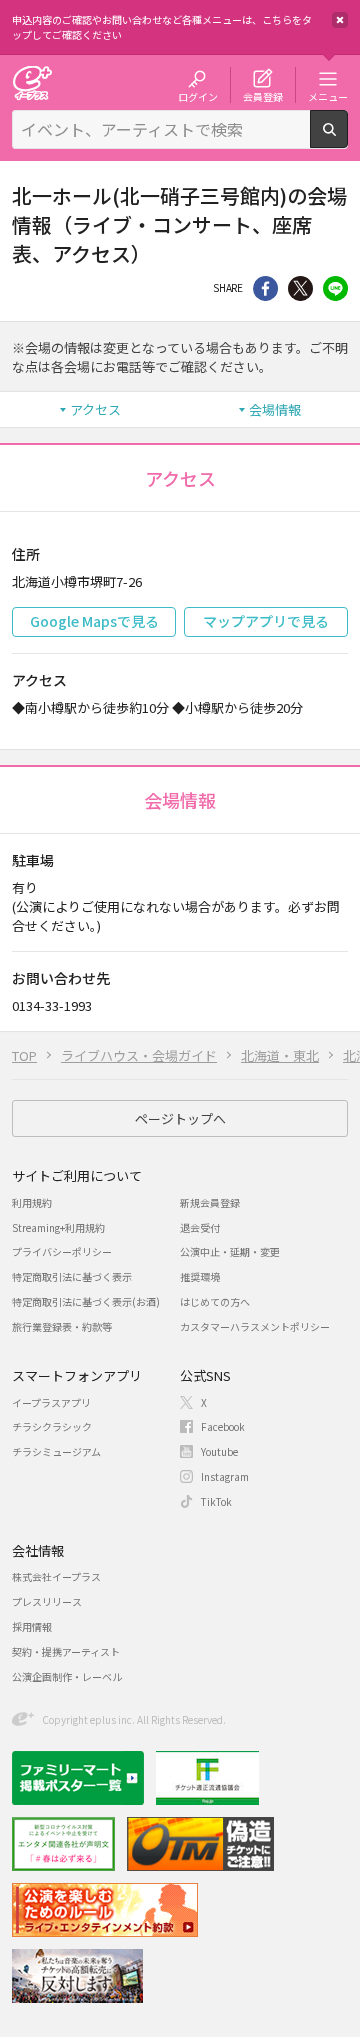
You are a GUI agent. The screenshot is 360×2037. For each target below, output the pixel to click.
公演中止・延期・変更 (230, 1251)
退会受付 (200, 1227)
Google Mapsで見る (94, 621)
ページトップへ (180, 1118)
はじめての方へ (215, 1301)
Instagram (225, 1476)
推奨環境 (200, 1276)
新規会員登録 (210, 1202)
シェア (265, 288)
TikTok (216, 1501)
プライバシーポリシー (62, 1251)
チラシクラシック (52, 1426)
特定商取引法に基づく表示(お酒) (86, 1301)
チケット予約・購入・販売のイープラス (32, 82)
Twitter (300, 288)
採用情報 (32, 1626)
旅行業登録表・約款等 (62, 1326)
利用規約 (32, 1202)
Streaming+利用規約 (58, 1227)
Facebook (223, 1426)
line (335, 288)
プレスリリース (47, 1601)
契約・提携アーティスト (66, 1651)
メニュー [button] (328, 96)
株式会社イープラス (56, 1576)
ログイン (198, 96)
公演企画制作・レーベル (67, 1676)
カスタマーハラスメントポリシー (255, 1326)
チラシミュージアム (56, 1451)
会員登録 (263, 96)
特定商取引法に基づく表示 (72, 1276)
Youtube (219, 1451)
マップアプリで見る (266, 621)
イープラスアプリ (51, 1402)
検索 (347, 140)
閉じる (340, 20)
